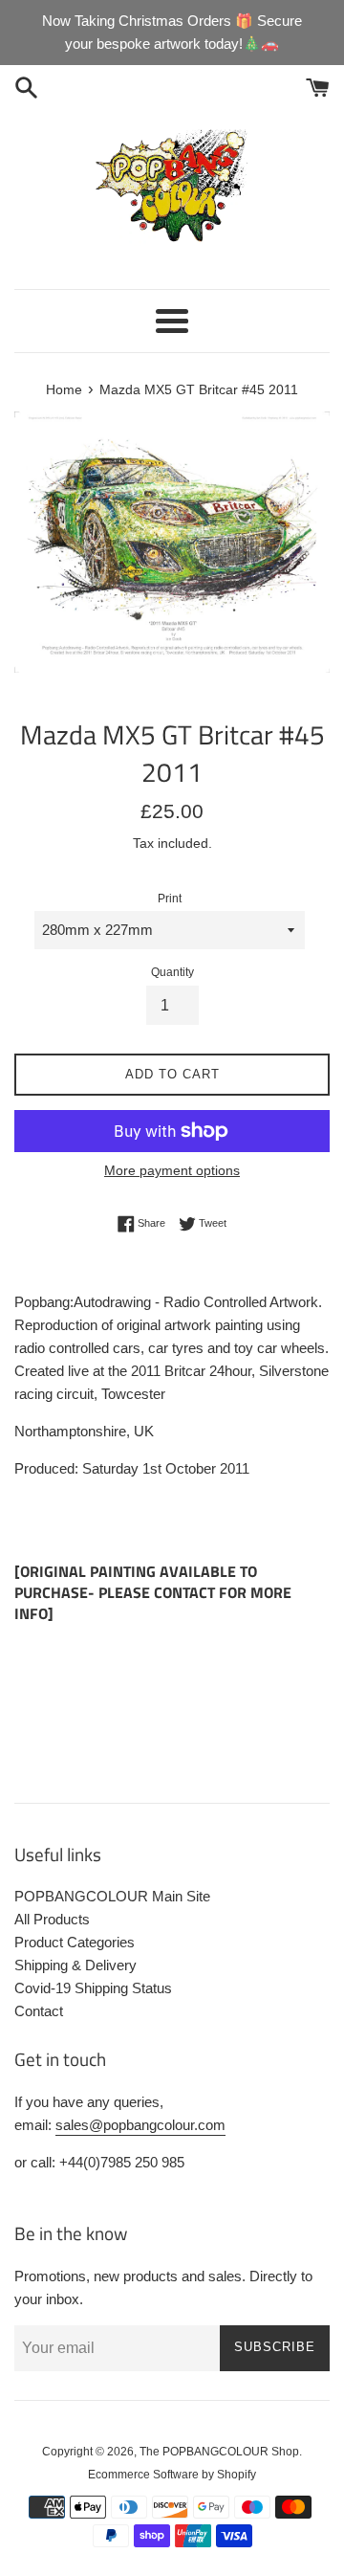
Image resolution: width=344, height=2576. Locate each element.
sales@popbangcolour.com (140, 2125)
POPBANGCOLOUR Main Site (112, 1896)
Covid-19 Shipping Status (93, 1988)
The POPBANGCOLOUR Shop (219, 2452)
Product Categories (75, 1942)
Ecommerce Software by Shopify (172, 2475)
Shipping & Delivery (75, 1965)
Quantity (172, 972)
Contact (39, 2011)
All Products (52, 1919)
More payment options (172, 1170)
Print (170, 899)
